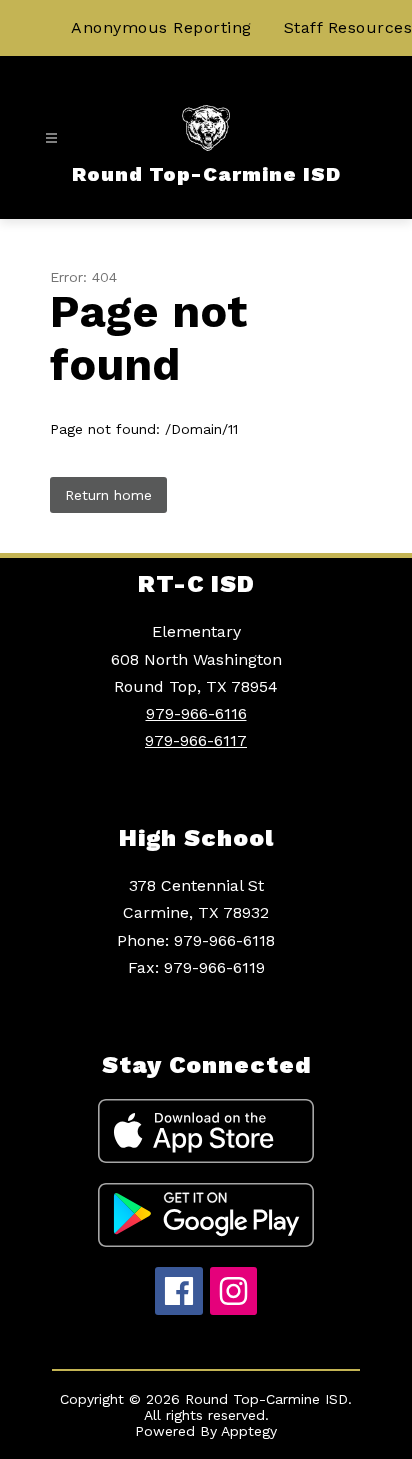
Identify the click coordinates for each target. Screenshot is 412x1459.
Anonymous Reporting (161, 27)
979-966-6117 (196, 740)
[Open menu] (51, 138)
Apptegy (249, 1431)
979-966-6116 (196, 713)
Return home (108, 495)
